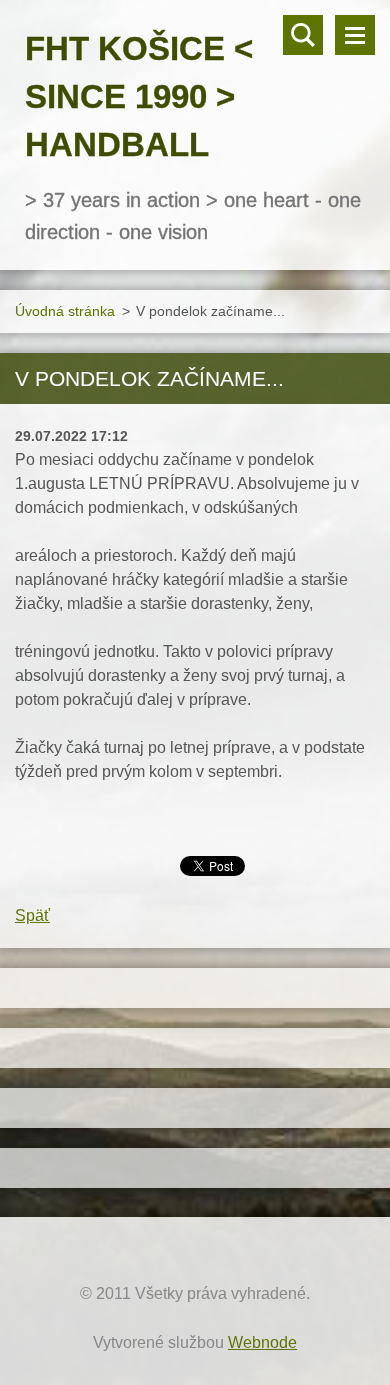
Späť (32, 915)
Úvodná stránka (65, 311)
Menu (355, 35)
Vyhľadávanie (303, 35)
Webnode (262, 1342)
